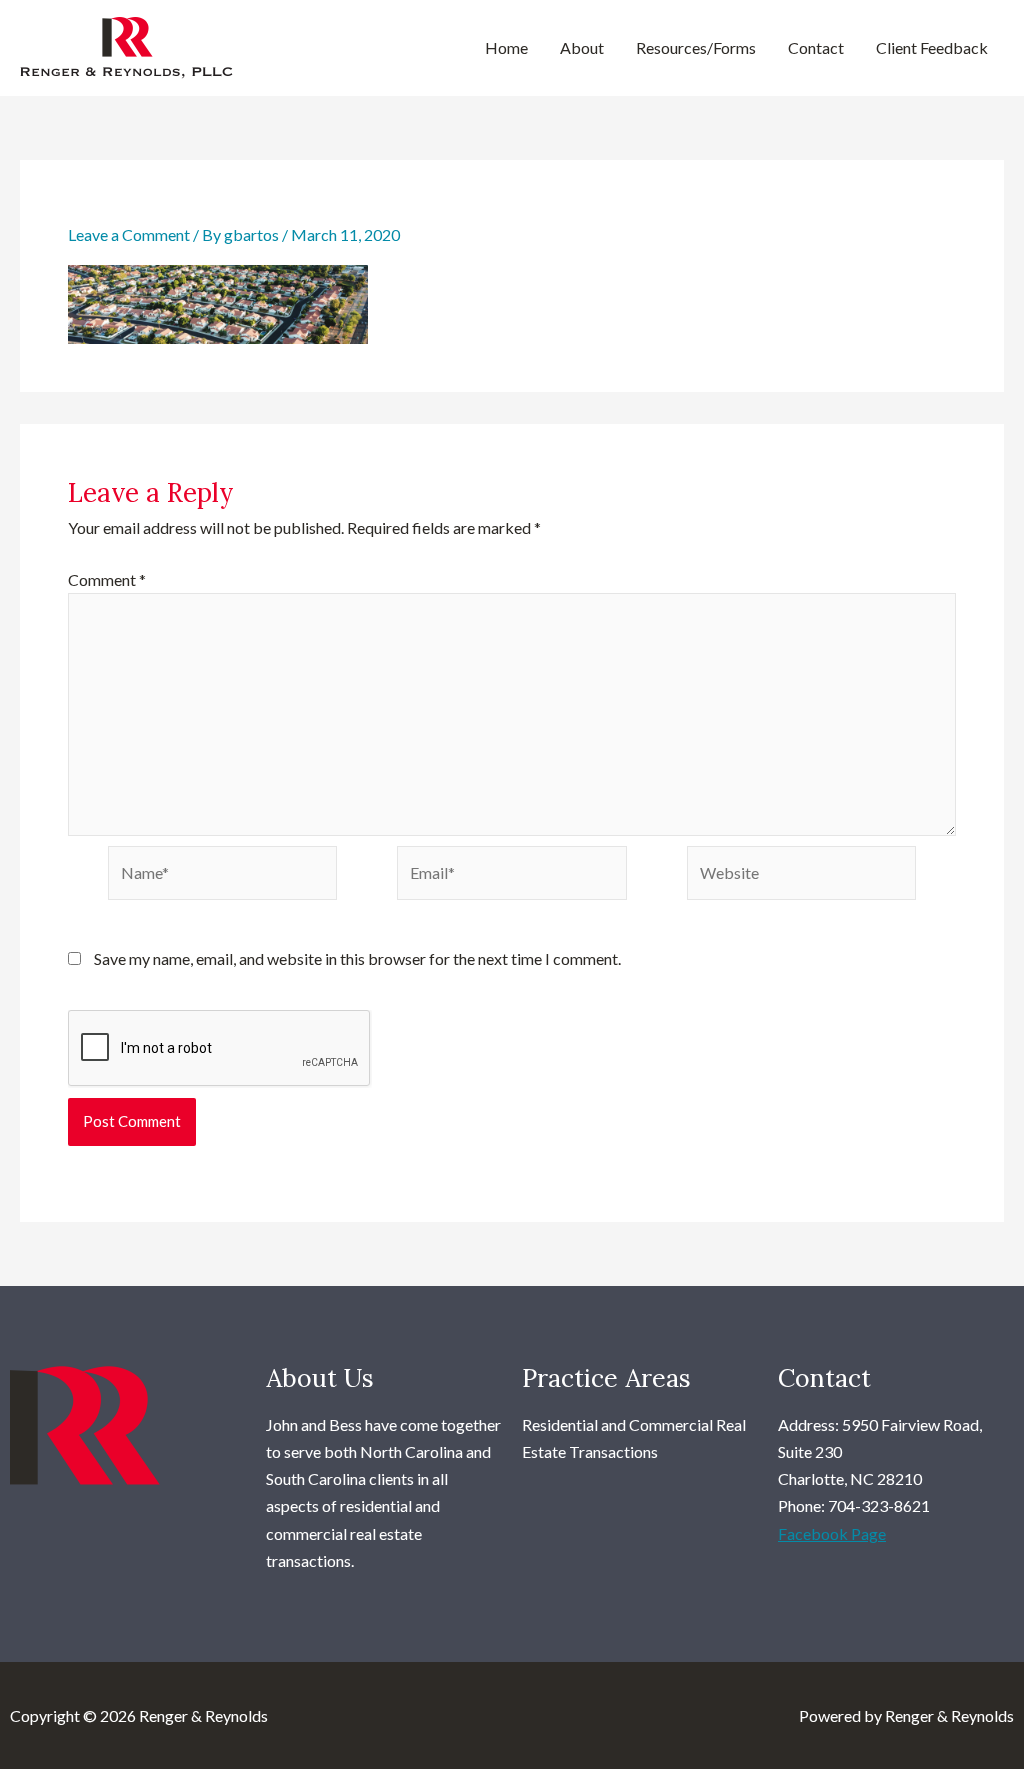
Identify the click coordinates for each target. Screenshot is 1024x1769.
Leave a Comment (129, 234)
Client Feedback (932, 47)
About (582, 47)
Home (506, 47)
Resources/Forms (696, 47)
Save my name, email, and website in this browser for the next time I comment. (357, 958)
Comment (107, 579)
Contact (816, 47)
